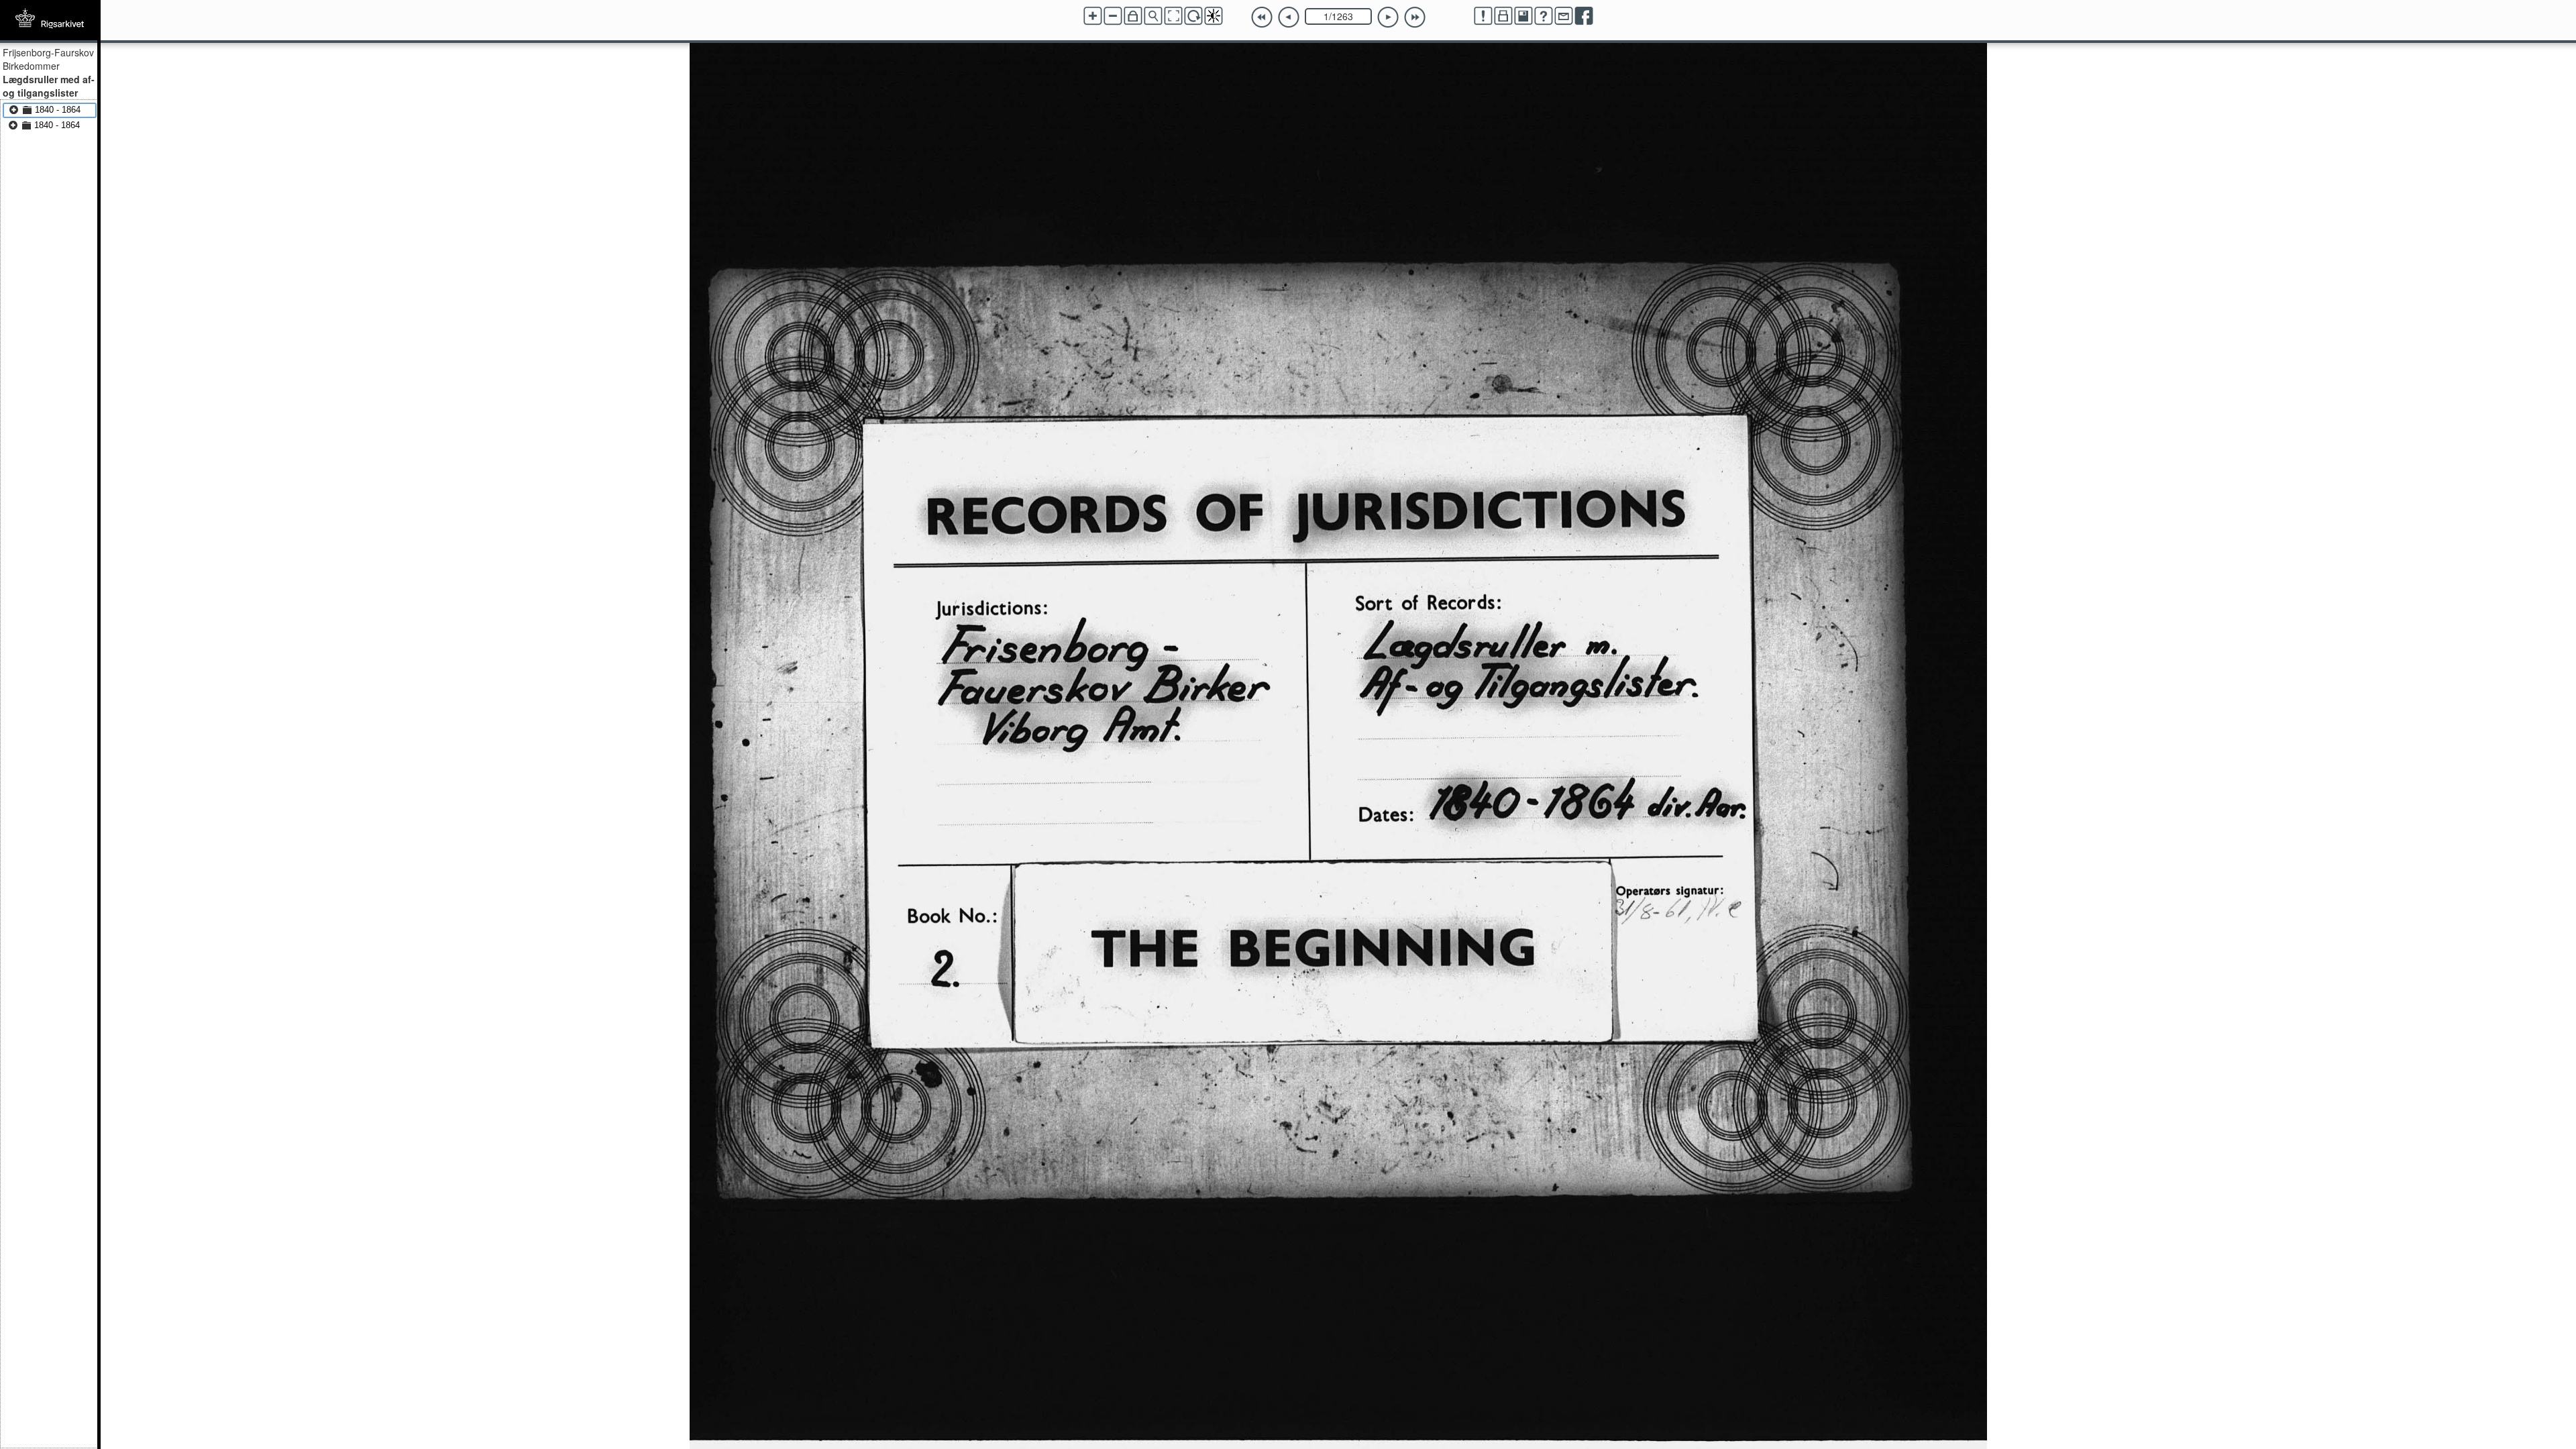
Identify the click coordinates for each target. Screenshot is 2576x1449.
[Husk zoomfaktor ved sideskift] (1133, 16)
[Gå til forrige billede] (1289, 17)
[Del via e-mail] (1564, 16)
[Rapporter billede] (1483, 16)
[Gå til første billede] (1262, 17)
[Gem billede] (1523, 16)
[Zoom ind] (1093, 16)
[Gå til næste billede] (1388, 17)
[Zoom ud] (1113, 16)
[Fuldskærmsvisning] (1173, 16)
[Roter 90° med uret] (1193, 16)
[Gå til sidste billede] (1415, 17)
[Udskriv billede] (1503, 16)
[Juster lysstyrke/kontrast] (1214, 16)
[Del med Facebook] (1584, 16)
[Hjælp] (1544, 16)
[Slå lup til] (1153, 16)
